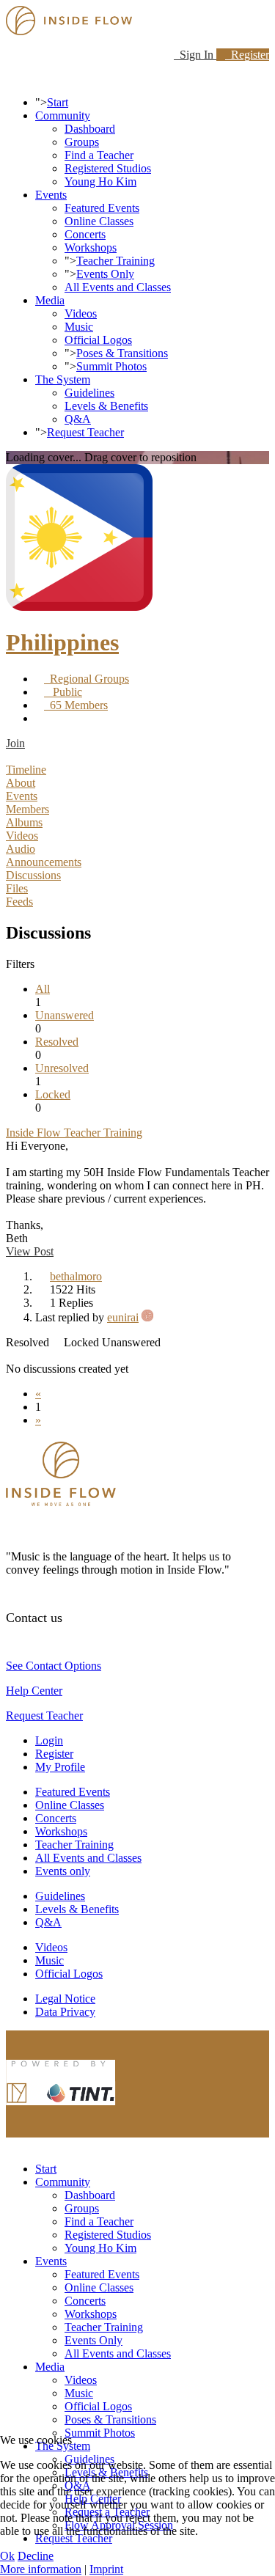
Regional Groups (87, 679)
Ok (7, 2556)
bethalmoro (76, 1276)
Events (51, 195)
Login (49, 1740)
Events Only (105, 274)
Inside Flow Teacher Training (74, 1133)
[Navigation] (10, 77)
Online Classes (99, 221)
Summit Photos (111, 366)
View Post (30, 1251)
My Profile (60, 1767)
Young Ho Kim (100, 181)
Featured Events (102, 208)
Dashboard (90, 129)
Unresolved (62, 1068)
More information (41, 2569)
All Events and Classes (118, 287)
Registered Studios (108, 168)
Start (58, 102)
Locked (53, 1094)
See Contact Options (54, 1666)
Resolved (57, 1042)
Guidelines (89, 393)
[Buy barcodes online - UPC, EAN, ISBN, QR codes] (61, 2109)
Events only (63, 1871)
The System (63, 379)
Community (63, 115)
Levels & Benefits (106, 406)
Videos (81, 313)
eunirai (123, 1317)
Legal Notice (65, 1999)
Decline (36, 2556)
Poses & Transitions (122, 353)
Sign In (195, 55)
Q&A (78, 419)
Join (15, 743)
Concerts (85, 234)
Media (50, 300)
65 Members (76, 705)
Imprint (106, 2569)
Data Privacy (65, 2012)
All (43, 989)
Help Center (34, 1691)
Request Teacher (85, 432)
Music (79, 327)
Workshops (91, 247)
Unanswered (65, 1015)
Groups (82, 142)
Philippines (62, 642)
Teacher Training (115, 261)
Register (247, 55)
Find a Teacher (99, 155)
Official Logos (98, 340)
